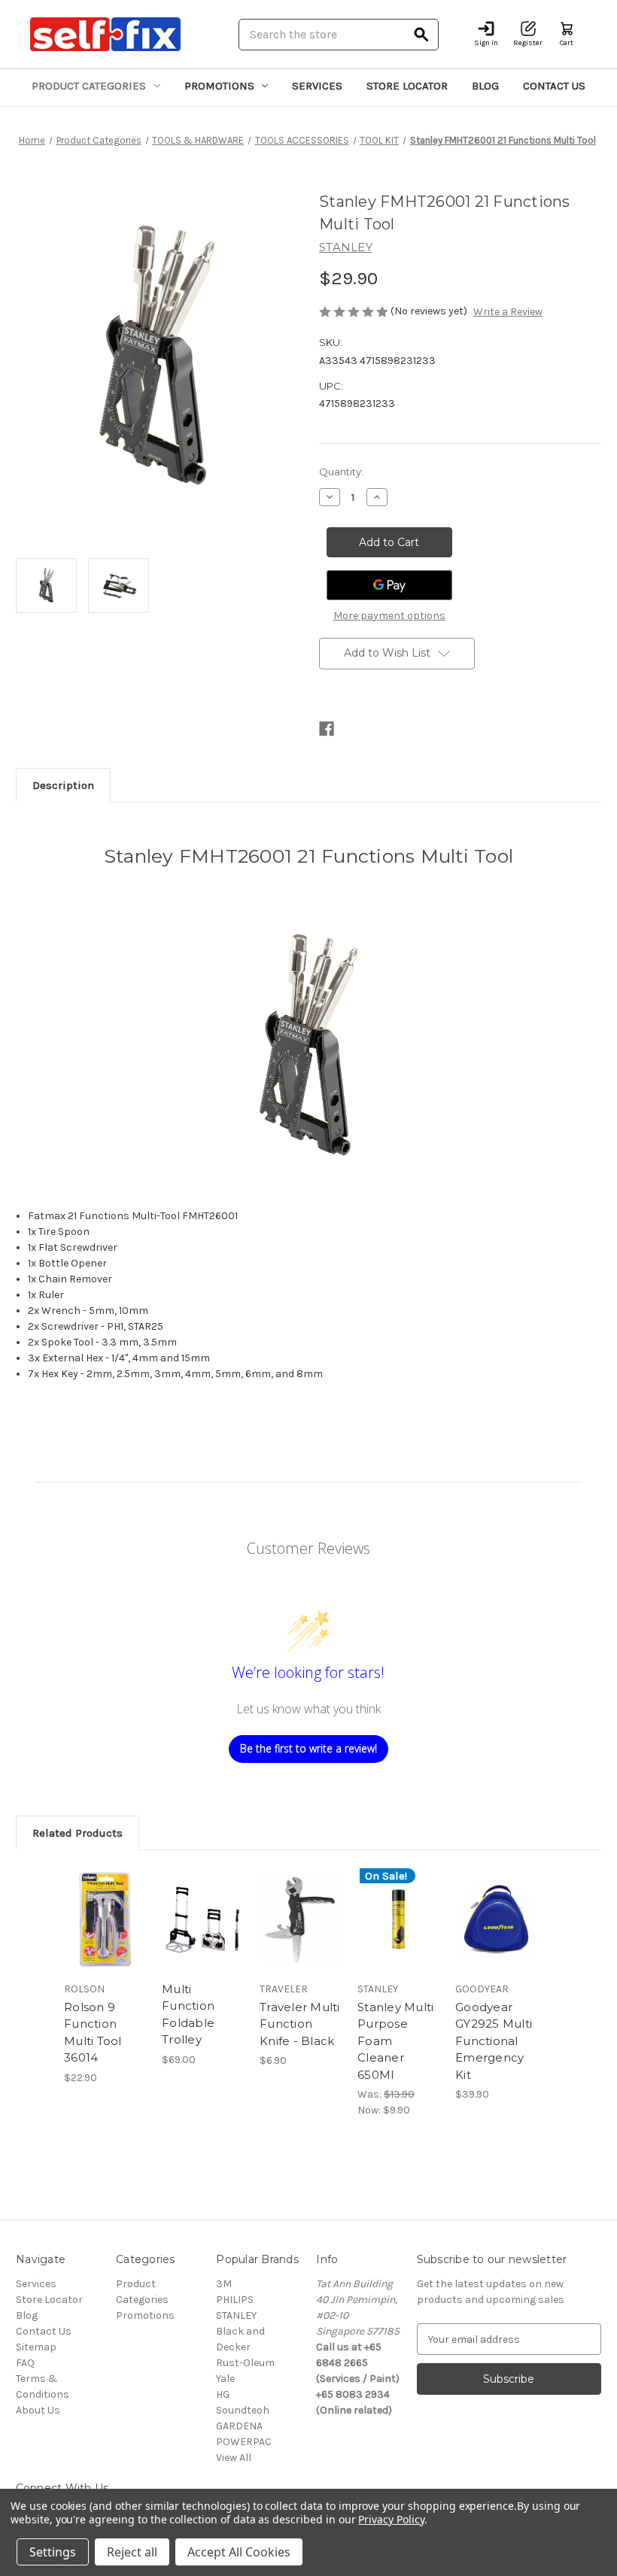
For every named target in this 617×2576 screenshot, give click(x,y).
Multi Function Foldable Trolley (188, 2015)
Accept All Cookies (239, 2552)
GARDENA (239, 2426)
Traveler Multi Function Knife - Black (300, 2024)
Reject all (132, 2552)
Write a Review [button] (508, 312)
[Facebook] (327, 729)
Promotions (219, 86)
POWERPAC (244, 2442)
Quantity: (341, 472)
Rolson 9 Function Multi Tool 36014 (93, 2033)
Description (63, 785)
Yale (225, 2379)
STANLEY (236, 2315)
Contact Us (554, 86)
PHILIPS (235, 2300)
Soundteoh (243, 2410)
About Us (38, 2410)
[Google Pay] (389, 585)
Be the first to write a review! (308, 1748)
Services (317, 86)
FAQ (25, 2363)
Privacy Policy (391, 2519)
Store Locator (407, 86)
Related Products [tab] (78, 1833)
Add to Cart (105, 1938)
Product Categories (89, 86)
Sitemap (36, 2347)
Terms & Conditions (43, 2386)
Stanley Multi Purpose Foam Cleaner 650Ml (395, 2041)
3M (224, 2284)
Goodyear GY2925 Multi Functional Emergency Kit (494, 2041)
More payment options (389, 616)
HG (223, 2394)
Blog (485, 86)
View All (234, 2458)
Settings (53, 2552)
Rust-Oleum (245, 2363)
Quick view (105, 1901)
